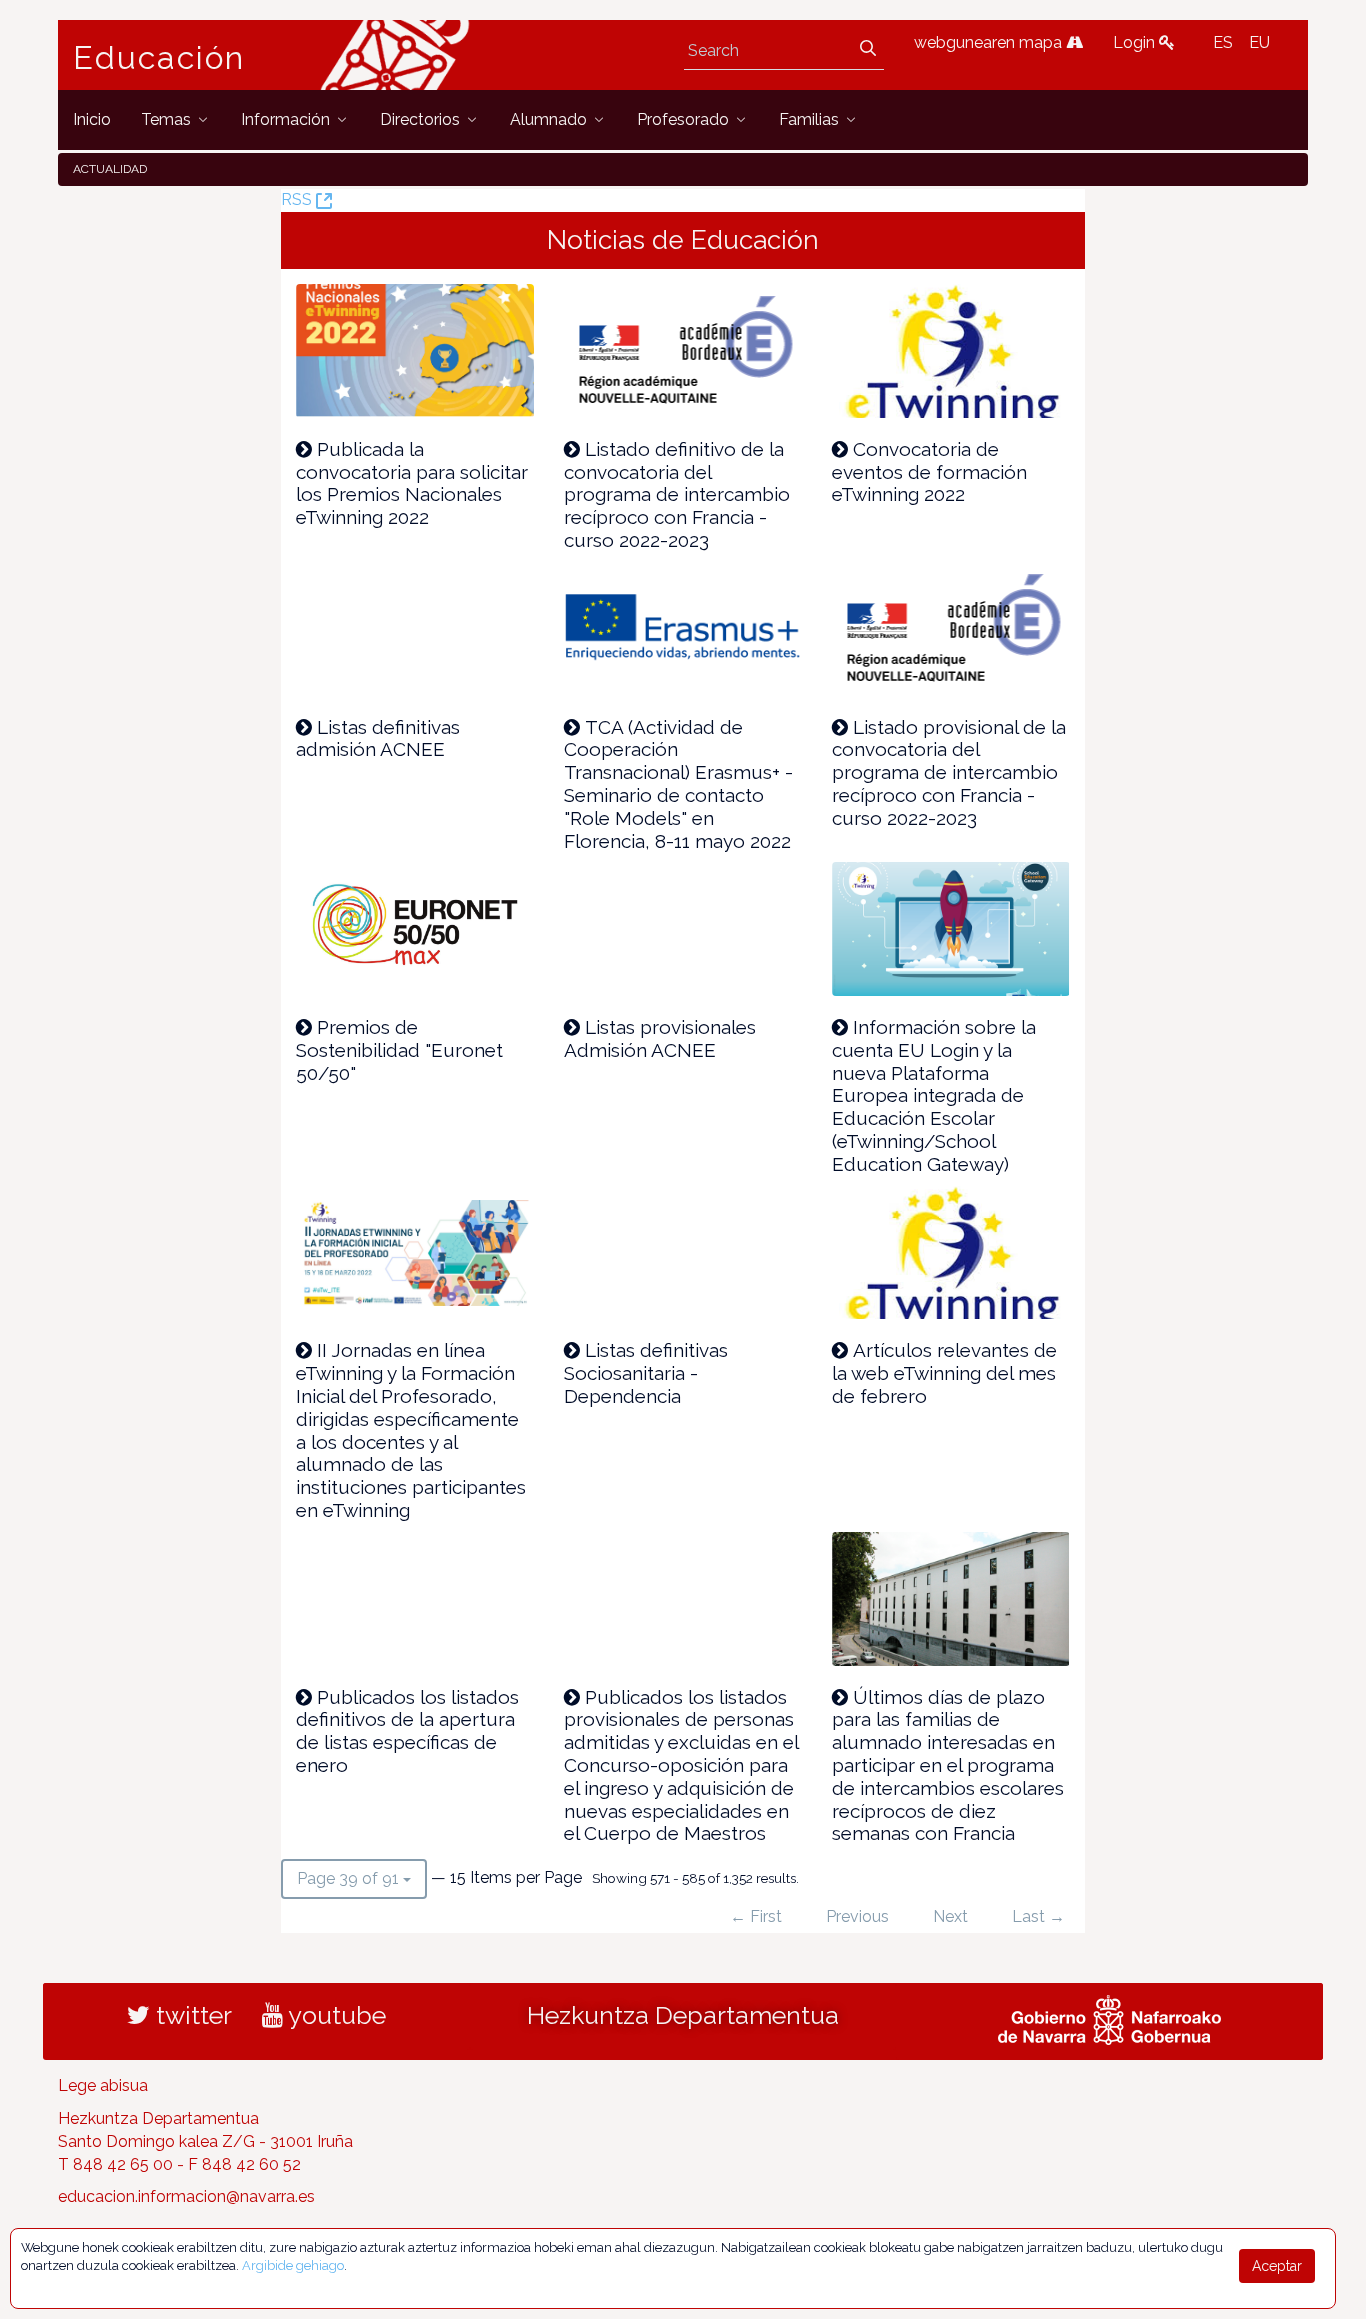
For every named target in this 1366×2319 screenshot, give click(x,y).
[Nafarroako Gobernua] (1109, 2018)
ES (1223, 42)
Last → (1038, 1916)
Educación (159, 58)
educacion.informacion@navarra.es (186, 2196)
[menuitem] (92, 119)
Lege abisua (103, 2085)
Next (950, 1916)
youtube (334, 2015)
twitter (191, 2015)
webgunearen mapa (990, 42)
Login (1136, 42)
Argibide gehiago (293, 2265)
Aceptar (1277, 2266)
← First (756, 1916)
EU (1259, 42)
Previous (857, 1916)
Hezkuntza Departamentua (683, 2015)
